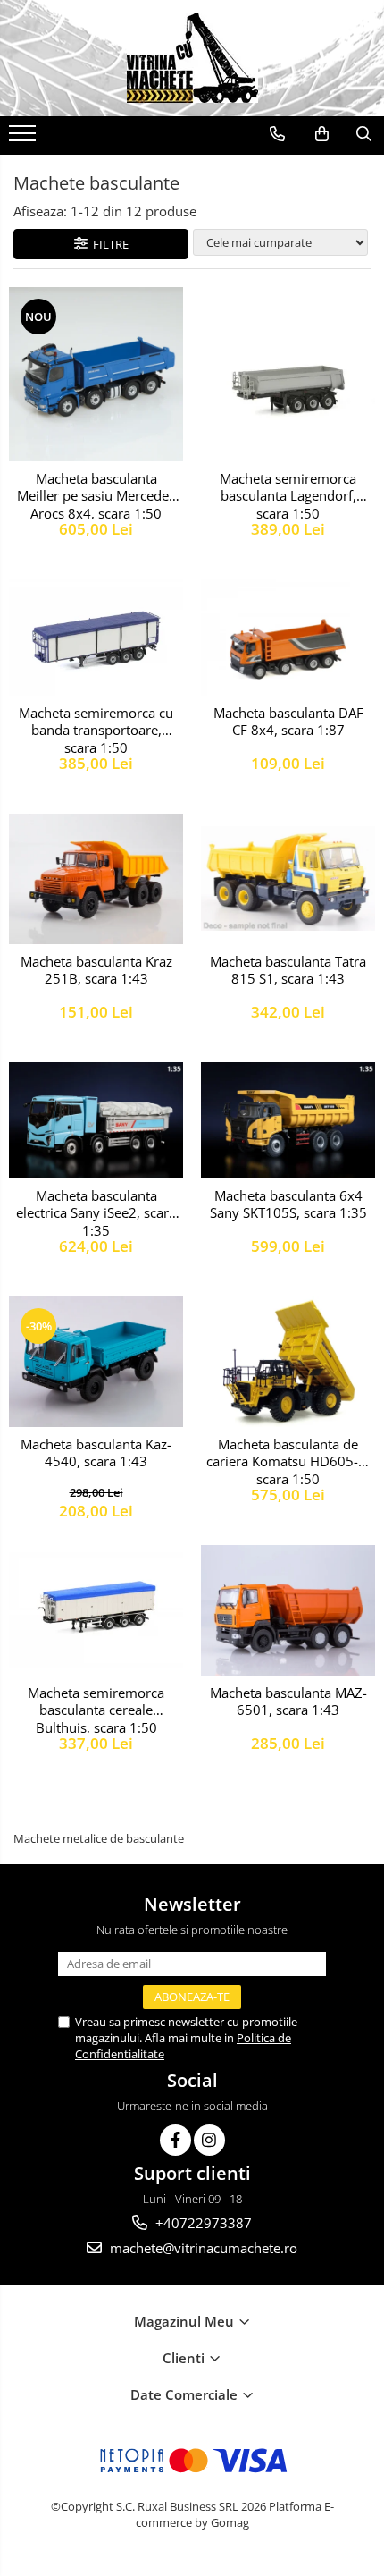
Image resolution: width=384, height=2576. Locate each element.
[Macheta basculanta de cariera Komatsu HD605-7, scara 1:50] (288, 1362)
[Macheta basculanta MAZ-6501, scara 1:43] (288, 1610)
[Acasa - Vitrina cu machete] (192, 58)
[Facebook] (175, 2140)
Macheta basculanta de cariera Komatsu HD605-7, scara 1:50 (288, 1460)
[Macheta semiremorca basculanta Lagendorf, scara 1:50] (288, 374)
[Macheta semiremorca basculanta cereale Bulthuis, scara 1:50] (96, 1610)
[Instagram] (209, 2140)
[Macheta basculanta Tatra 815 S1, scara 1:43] (288, 878)
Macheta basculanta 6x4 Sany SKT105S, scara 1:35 (288, 1205)
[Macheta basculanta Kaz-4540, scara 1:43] (96, 1362)
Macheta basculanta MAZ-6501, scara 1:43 (288, 1702)
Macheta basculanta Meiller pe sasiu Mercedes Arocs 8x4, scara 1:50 (96, 494)
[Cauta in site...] (364, 134)
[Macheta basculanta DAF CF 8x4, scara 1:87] (288, 638)
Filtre (108, 244)
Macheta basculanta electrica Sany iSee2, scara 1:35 (96, 1212)
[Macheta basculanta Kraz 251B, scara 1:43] (96, 879)
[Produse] (25, 139)
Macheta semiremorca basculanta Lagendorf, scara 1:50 (288, 494)
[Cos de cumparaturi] (322, 134)
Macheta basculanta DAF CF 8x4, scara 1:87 (288, 722)
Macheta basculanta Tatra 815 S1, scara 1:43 (288, 971)
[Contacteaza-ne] (277, 134)
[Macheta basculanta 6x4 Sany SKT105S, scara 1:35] (288, 1120)
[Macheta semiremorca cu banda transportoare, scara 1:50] (96, 638)
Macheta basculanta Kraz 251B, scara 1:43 (96, 971)
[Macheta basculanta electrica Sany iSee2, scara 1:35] (96, 1120)
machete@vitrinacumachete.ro (202, 2248)
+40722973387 (202, 2223)
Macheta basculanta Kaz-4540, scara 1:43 (96, 1453)
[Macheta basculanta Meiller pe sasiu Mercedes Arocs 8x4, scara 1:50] (96, 374)
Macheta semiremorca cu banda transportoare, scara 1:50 (96, 729)
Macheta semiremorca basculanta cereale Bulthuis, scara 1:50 (96, 1709)
